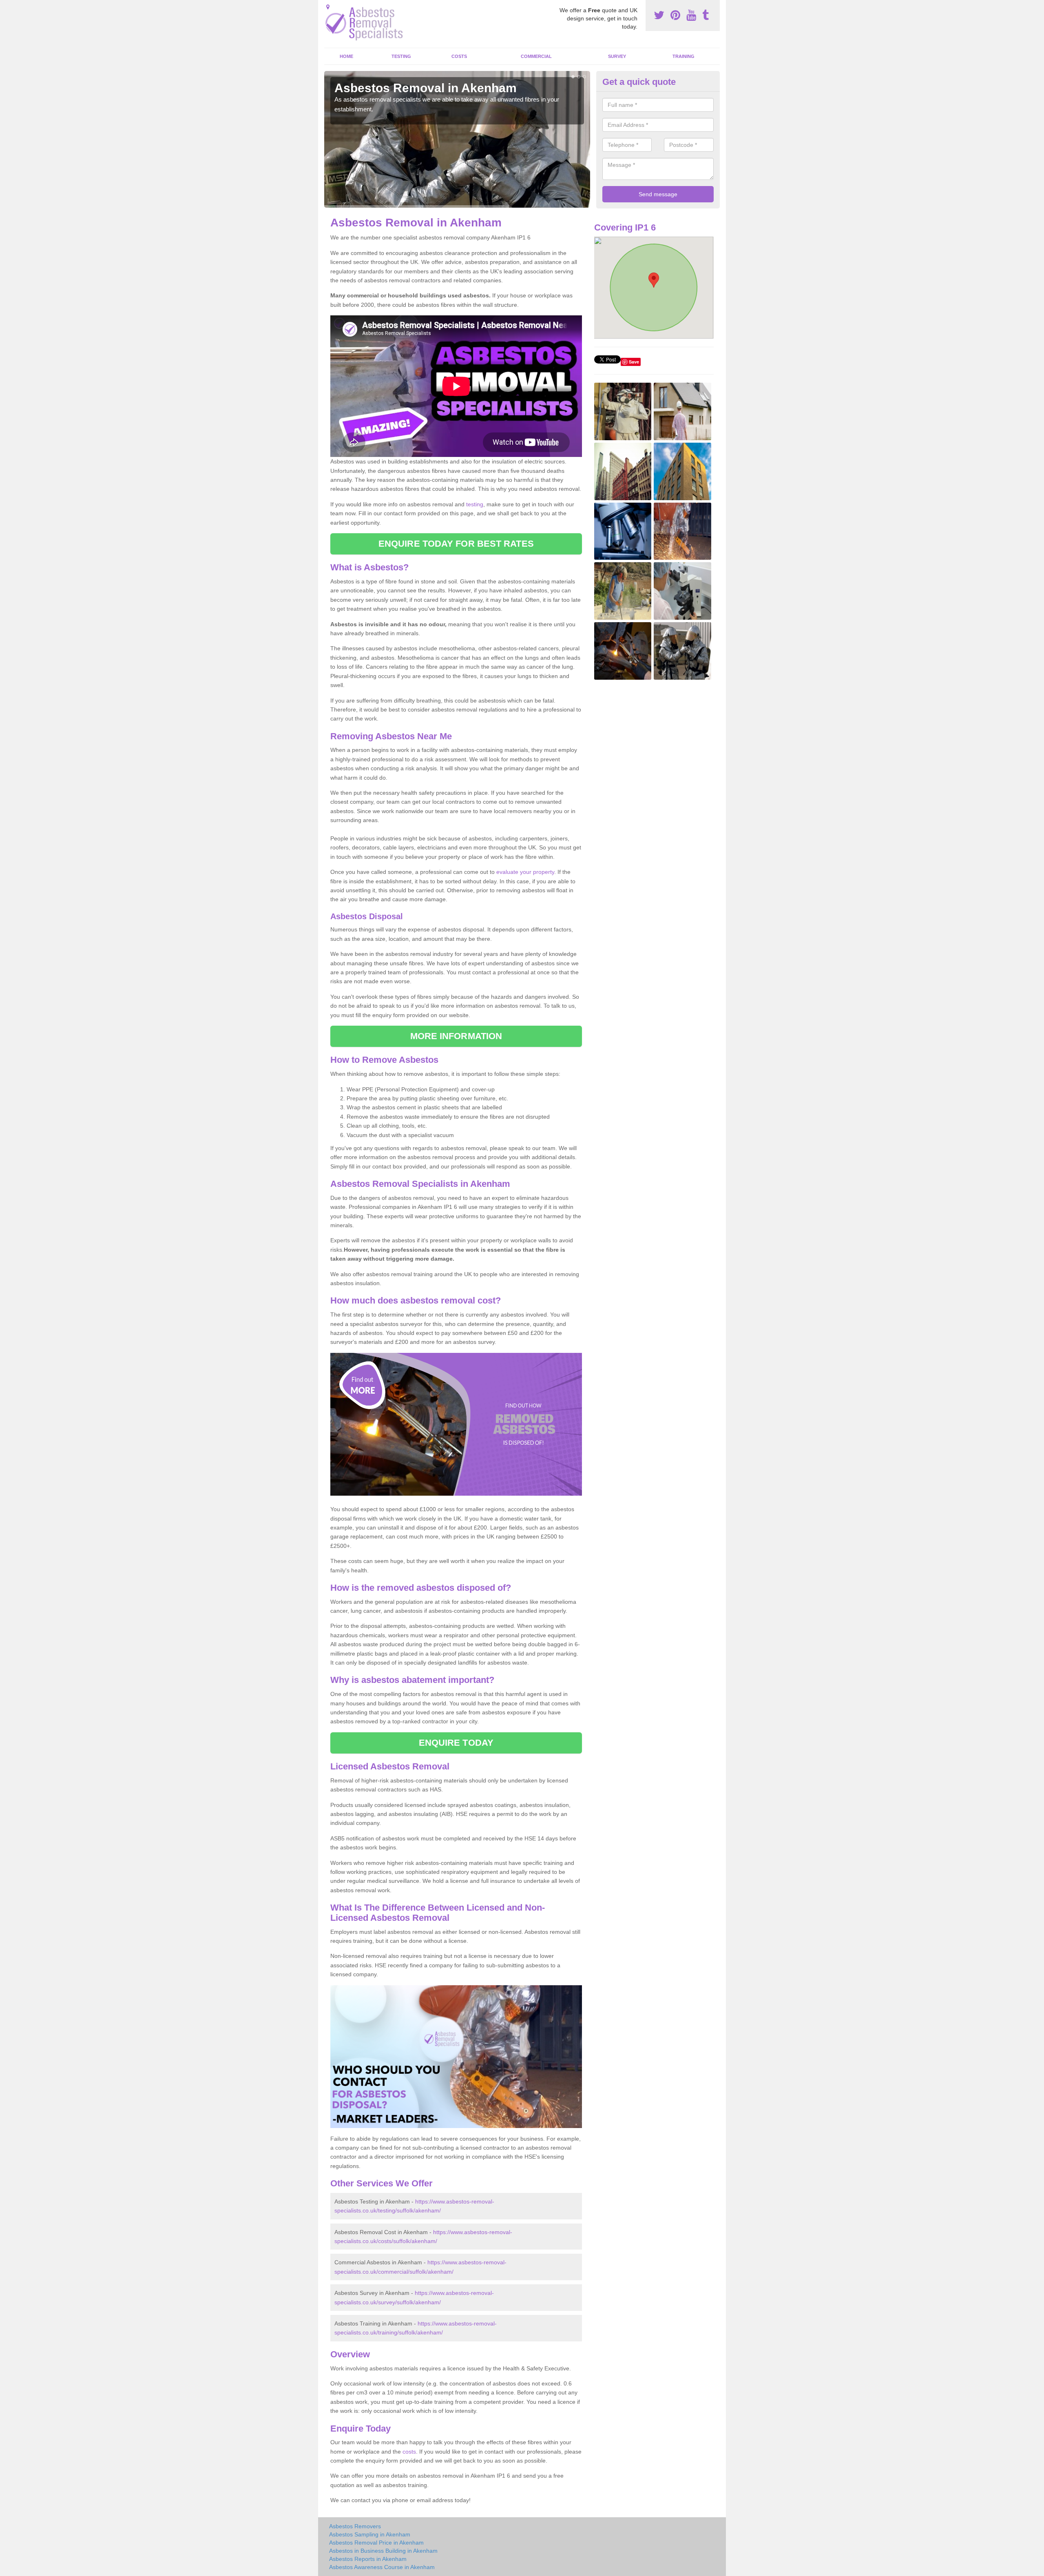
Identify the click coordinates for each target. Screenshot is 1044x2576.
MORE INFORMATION (456, 1036)
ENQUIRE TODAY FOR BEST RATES (456, 544)
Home (346, 56)
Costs (459, 56)
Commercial (536, 56)
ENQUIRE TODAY (456, 1743)
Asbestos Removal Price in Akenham (376, 2543)
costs (409, 2452)
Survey (617, 56)
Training (683, 56)
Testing (401, 56)
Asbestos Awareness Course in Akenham (382, 2567)
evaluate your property (525, 872)
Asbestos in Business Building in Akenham (383, 2551)
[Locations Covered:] (328, 7)
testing (475, 504)
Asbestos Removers (355, 2526)
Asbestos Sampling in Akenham (370, 2534)
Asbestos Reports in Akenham (368, 2559)
